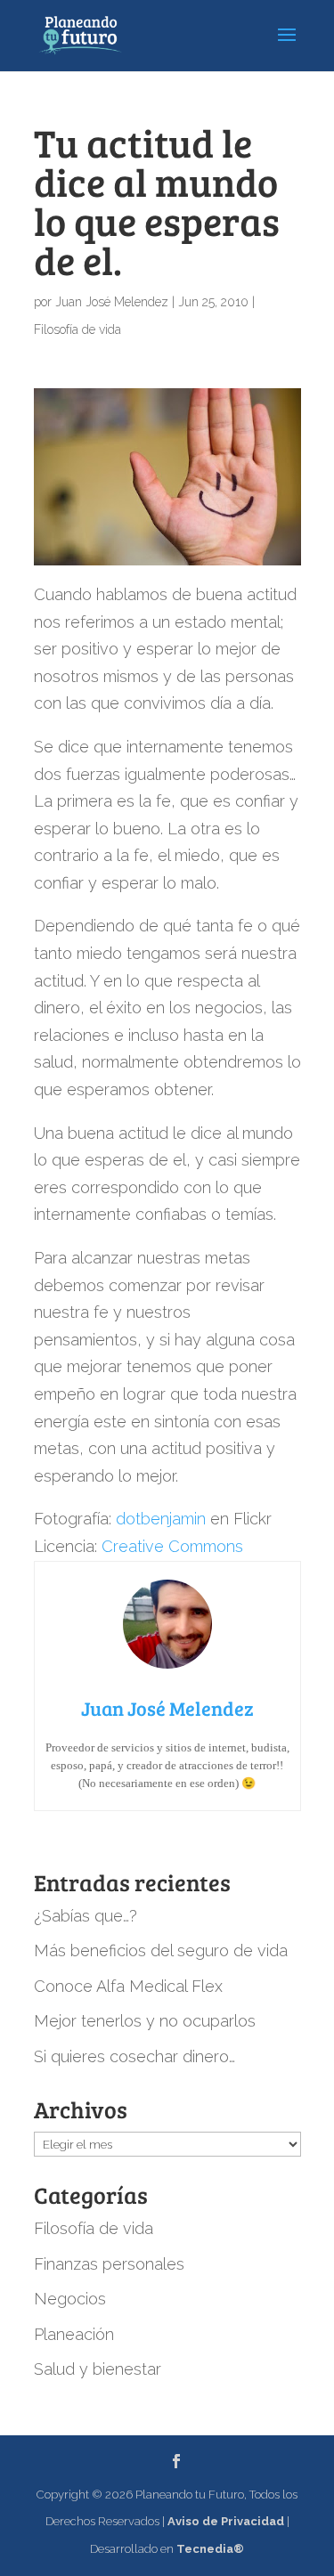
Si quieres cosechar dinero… (134, 2056)
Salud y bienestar (98, 2369)
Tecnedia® (210, 2549)
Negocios (70, 2299)
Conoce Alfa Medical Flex (128, 1986)
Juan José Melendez (112, 302)
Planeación (74, 2334)
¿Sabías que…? (86, 1916)
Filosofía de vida (77, 329)
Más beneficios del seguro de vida (161, 1950)
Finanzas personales (109, 2264)
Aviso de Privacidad (226, 2521)
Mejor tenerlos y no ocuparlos (145, 2021)
